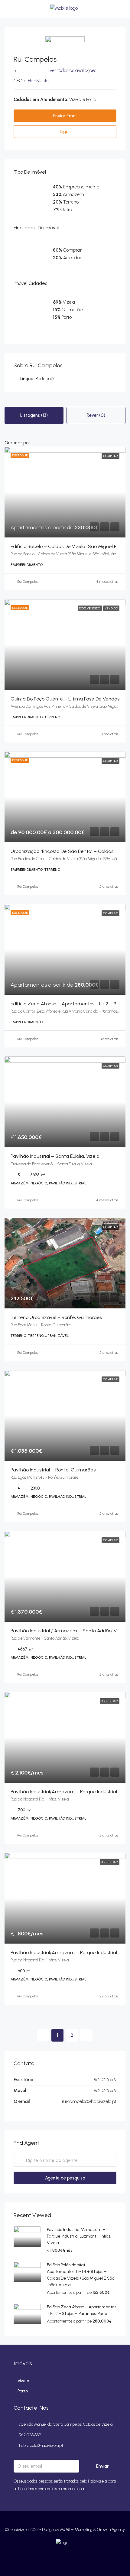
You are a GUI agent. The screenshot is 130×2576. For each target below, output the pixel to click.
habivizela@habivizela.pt (41, 2445)
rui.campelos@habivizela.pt (89, 2101)
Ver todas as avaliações (73, 70)
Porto (23, 2391)
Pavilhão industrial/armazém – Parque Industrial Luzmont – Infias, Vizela (79, 2236)
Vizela (23, 2381)
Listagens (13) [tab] (34, 415)
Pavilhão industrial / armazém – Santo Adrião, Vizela (69, 1631)
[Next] (86, 2035)
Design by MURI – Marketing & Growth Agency (83, 2530)
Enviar (102, 2466)
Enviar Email (65, 116)
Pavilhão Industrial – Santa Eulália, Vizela (55, 1156)
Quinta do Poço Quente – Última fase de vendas (65, 699)
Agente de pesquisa (65, 2178)
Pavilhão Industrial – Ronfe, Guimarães (53, 1470)
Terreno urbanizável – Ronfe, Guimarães (56, 1317)
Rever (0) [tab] (96, 415)
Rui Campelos (28, 582)
